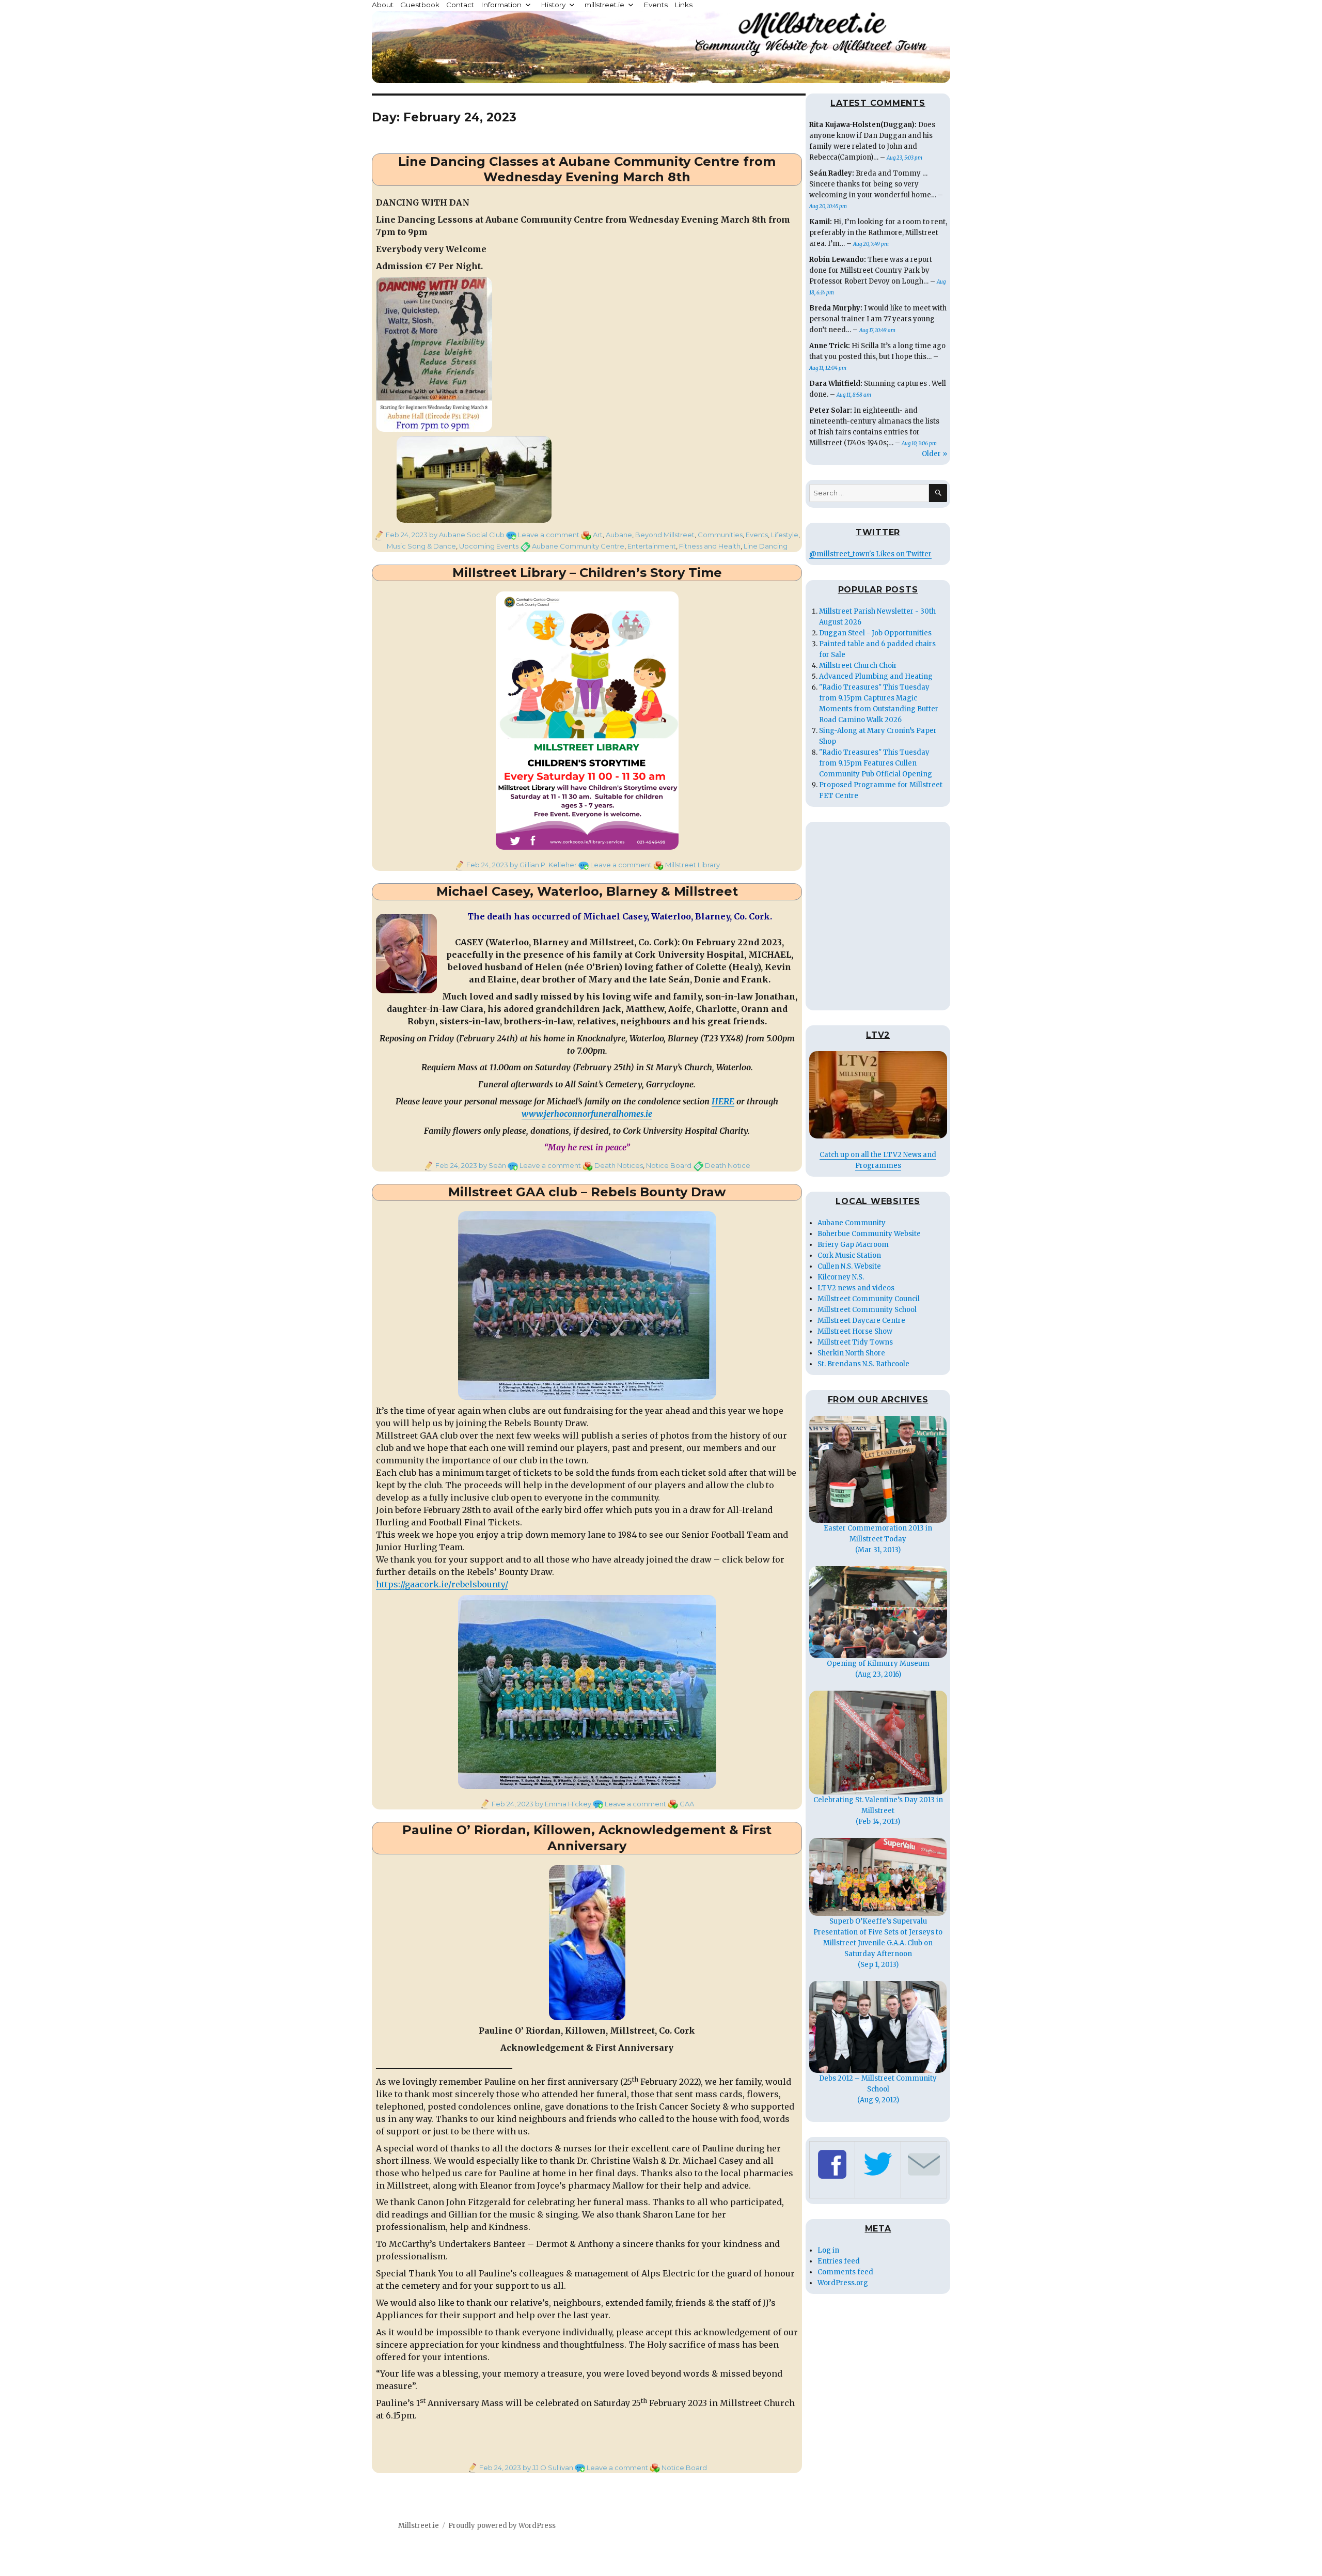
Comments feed (845, 2272)
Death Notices (619, 1165)
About (383, 5)
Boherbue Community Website (869, 1234)
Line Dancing (766, 546)
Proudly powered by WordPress (502, 2526)
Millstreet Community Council (869, 1299)
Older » (934, 454)
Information (501, 5)
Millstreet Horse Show (855, 1331)
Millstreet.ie (419, 2526)
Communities (720, 535)
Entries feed (839, 2261)
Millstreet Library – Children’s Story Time (587, 573)
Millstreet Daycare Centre (861, 1321)
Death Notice (728, 1165)
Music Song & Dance (421, 546)
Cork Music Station (849, 1255)
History (553, 5)
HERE (723, 1101)
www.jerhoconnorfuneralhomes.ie (587, 1114)
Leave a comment (549, 535)
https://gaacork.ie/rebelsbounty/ (442, 1584)
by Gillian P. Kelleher (542, 865)
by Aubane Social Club (466, 535)
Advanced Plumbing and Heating (876, 676)
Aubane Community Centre (578, 546)
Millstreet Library (693, 865)
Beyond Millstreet (665, 535)
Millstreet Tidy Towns (855, 1342)
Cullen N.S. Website (849, 1266)
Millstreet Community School (867, 1310)
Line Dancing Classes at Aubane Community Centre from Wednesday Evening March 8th (587, 169)
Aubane (619, 535)
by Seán (492, 1165)
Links (683, 5)
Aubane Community (852, 1223)
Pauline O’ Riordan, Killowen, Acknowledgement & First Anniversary (587, 1838)
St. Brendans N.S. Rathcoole (863, 1364)
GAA (687, 1804)
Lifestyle (785, 535)
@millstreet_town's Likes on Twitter (870, 554)
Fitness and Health (710, 546)
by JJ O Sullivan (547, 2468)
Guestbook (420, 5)
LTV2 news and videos (856, 1288)
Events (656, 5)
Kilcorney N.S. (841, 1277)
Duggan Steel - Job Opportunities (875, 633)
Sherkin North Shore (851, 1353)
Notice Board (669, 1165)
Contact (460, 5)
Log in (828, 2250)
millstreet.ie (604, 5)
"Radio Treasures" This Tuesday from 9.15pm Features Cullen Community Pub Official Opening (876, 763)
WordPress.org (843, 2283)
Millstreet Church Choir (858, 666)
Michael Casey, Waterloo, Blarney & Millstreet (587, 891)
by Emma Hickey (562, 1804)
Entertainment (652, 546)
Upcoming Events (489, 546)
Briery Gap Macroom (853, 1245)
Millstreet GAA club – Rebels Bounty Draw (587, 1192)
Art (598, 535)
